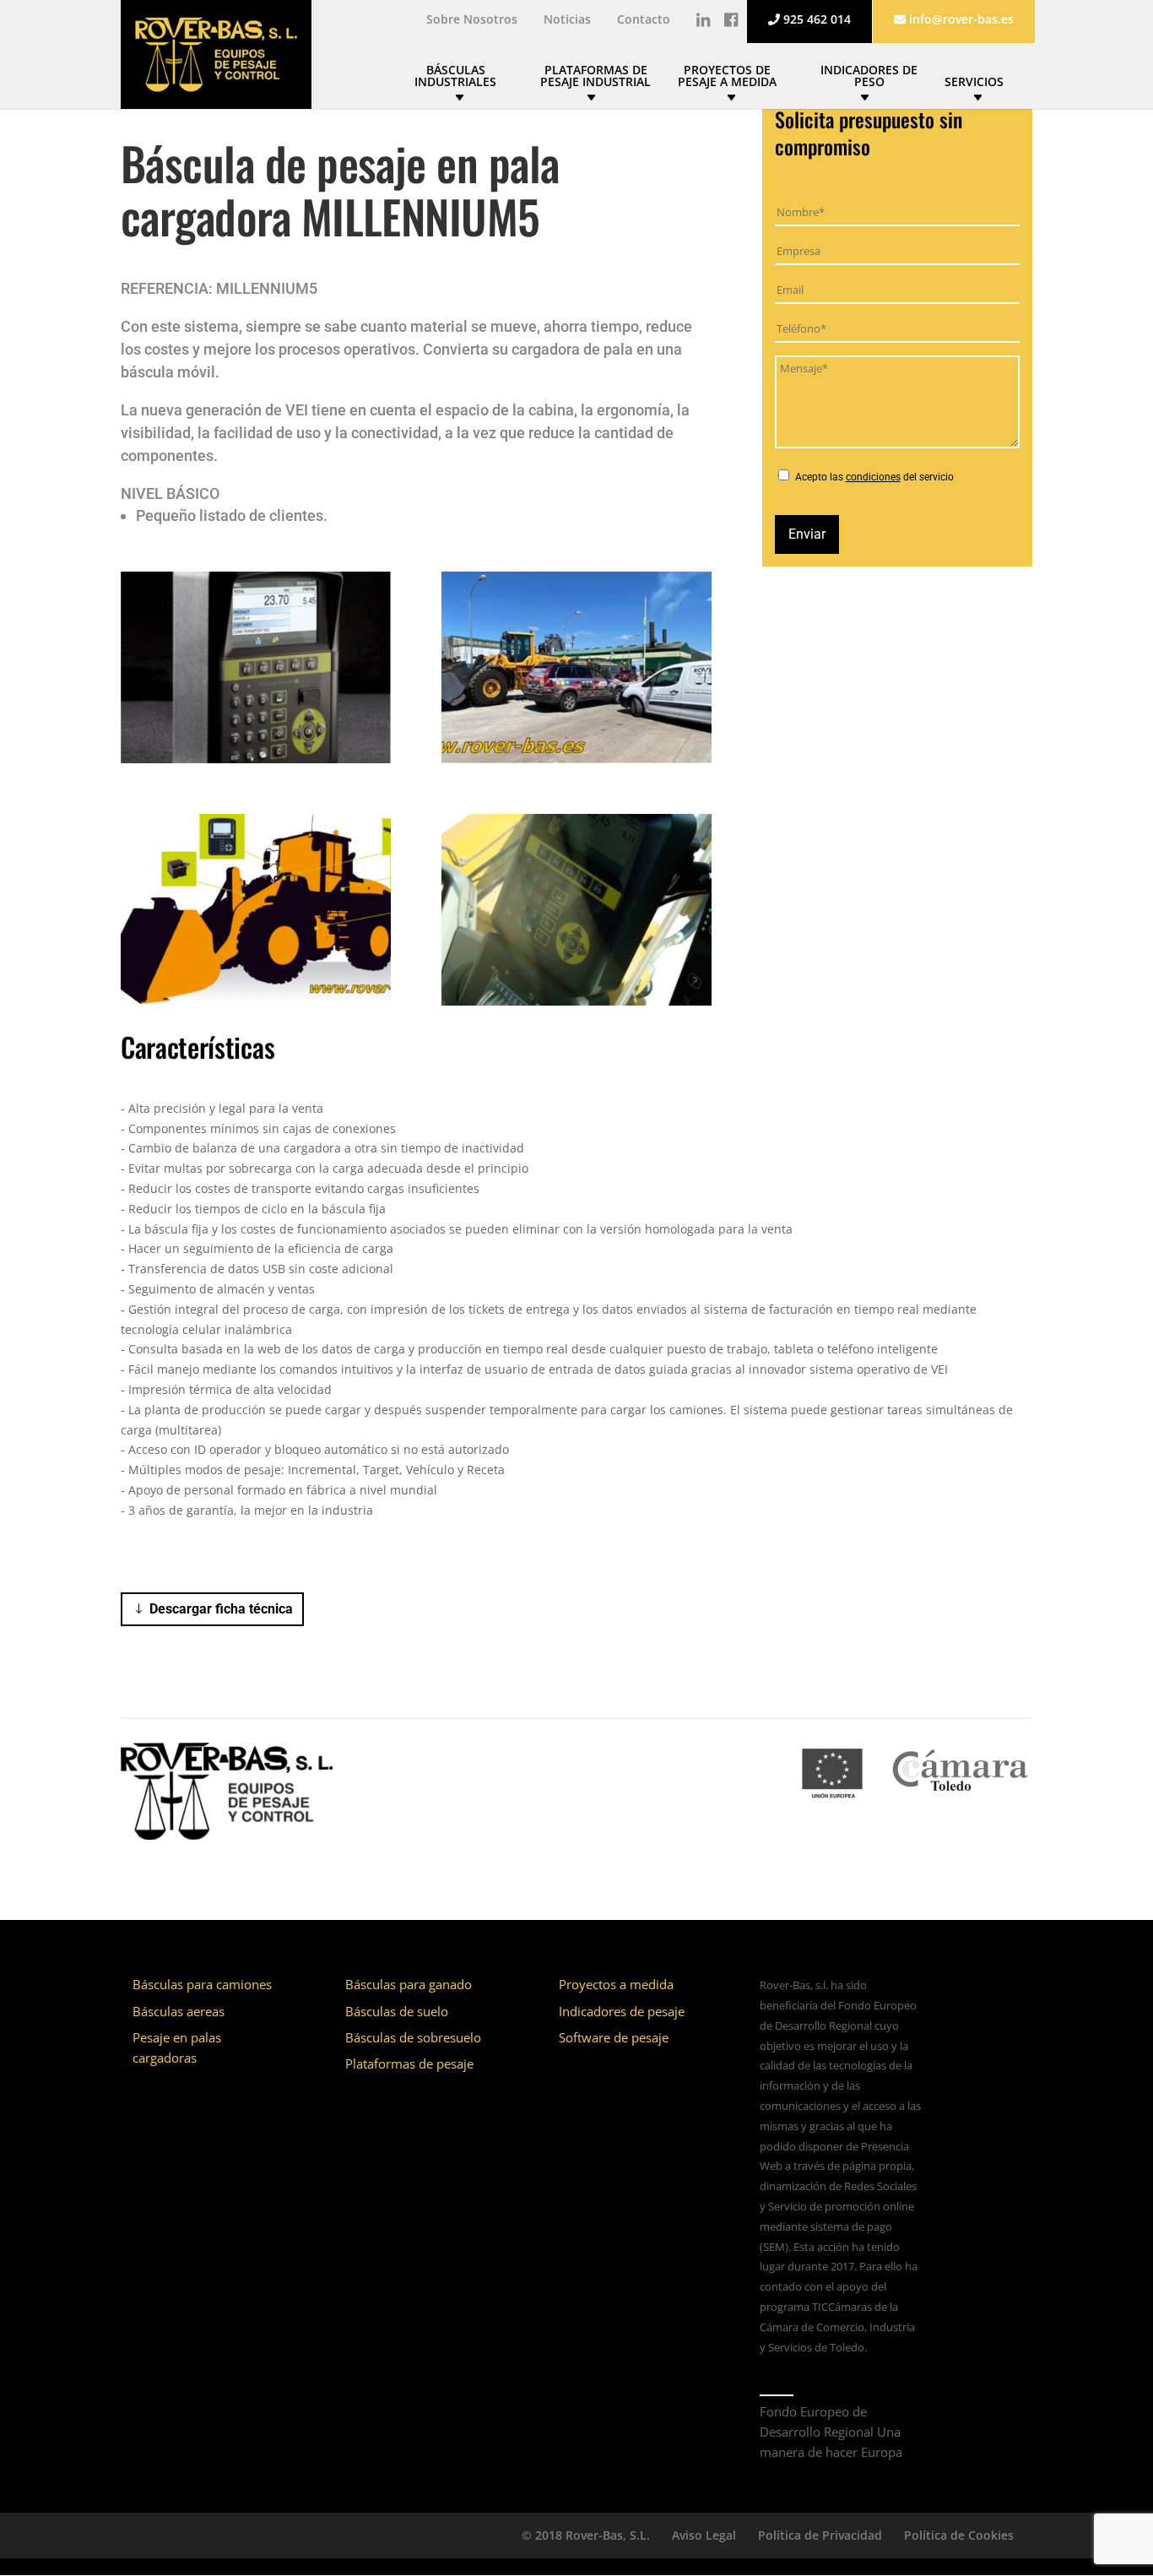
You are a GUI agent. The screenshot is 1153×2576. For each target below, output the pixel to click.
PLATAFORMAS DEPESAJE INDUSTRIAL (595, 77)
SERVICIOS (974, 83)
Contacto (644, 20)
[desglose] (256, 1005)
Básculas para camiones (202, 1984)
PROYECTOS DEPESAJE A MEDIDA (727, 77)
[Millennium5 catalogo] (256, 763)
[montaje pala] (576, 763)
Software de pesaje (614, 2037)
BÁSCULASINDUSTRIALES (455, 77)
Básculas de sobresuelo (413, 2037)
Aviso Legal (704, 2535)
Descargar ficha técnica (221, 1609)
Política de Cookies (959, 2535)
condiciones (873, 477)
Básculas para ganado (409, 1984)
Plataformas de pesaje (409, 2064)
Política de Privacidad (820, 2535)
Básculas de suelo (397, 2011)
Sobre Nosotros (472, 20)
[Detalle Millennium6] (576, 1005)
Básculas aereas (179, 2011)
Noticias (567, 20)
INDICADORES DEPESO (869, 77)
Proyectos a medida (616, 1984)
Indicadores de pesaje (622, 2011)
